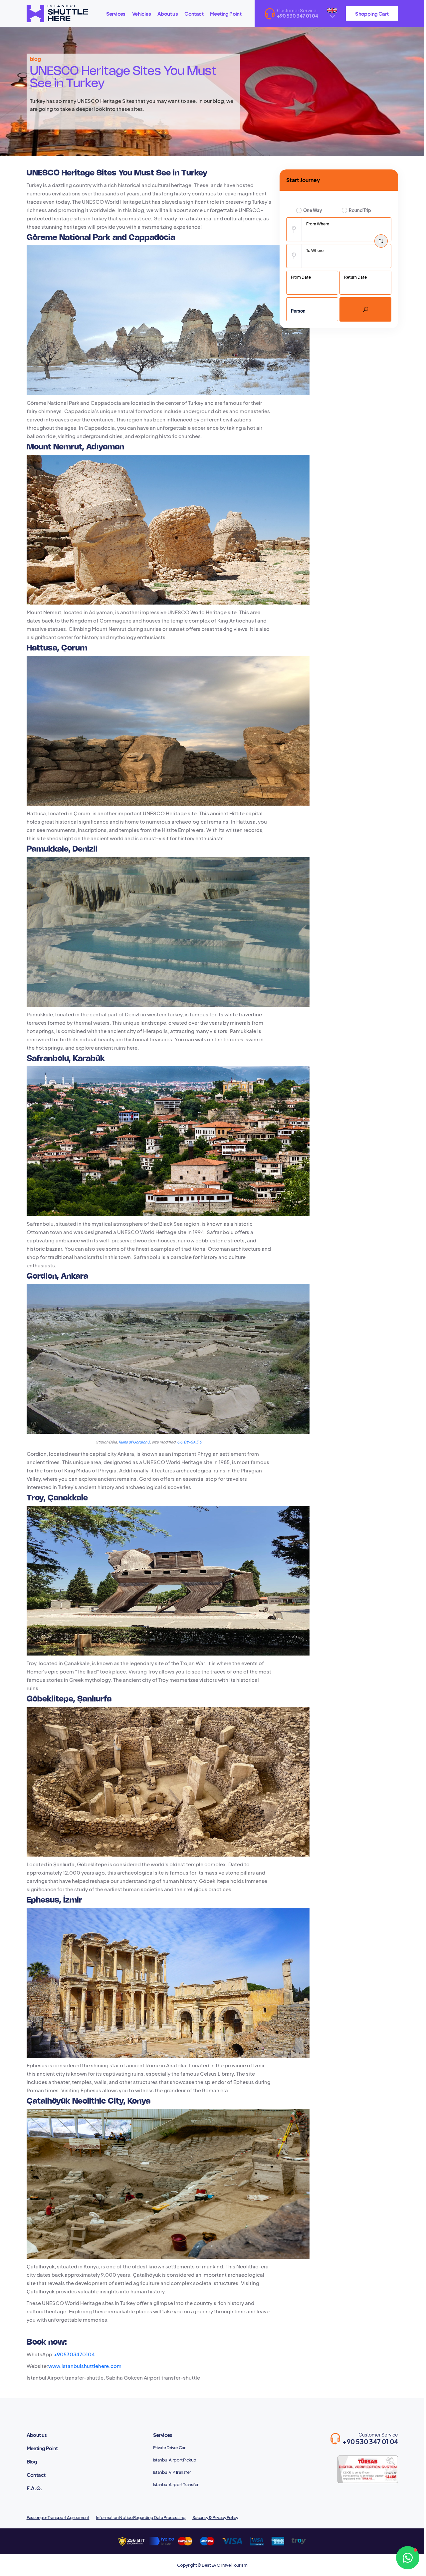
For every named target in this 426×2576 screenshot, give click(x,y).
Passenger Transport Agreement (58, 2517)
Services (116, 13)
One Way (313, 210)
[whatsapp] (408, 2558)
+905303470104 (74, 2354)
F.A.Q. (34, 2488)
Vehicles (141, 13)
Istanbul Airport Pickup (175, 2460)
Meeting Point (226, 13)
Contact (194, 13)
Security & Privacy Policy (215, 2517)
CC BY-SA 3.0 (190, 1442)
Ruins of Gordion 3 (134, 1442)
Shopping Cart (372, 13)
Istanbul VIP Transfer (172, 2472)
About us (168, 13)
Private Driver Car (169, 2447)
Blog (32, 2461)
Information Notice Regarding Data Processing (141, 2517)
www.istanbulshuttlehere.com (85, 2366)
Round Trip (360, 210)
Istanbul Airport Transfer (176, 2484)
